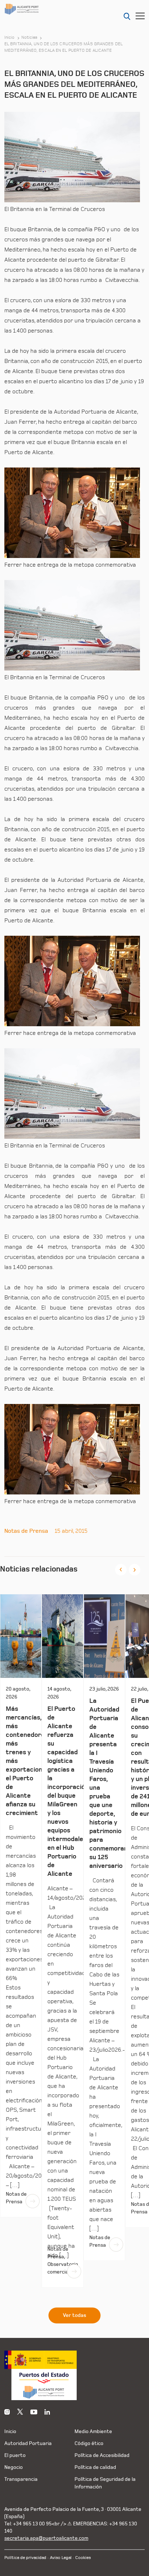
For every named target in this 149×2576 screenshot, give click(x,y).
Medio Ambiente (93, 2431)
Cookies (83, 2558)
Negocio (14, 2467)
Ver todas (74, 2315)
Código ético (89, 2443)
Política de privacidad (25, 2558)
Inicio (10, 38)
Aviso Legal (61, 2558)
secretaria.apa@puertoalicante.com (46, 2538)
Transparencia (21, 2479)
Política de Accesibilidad (102, 2455)
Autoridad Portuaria (28, 2443)
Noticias (29, 38)
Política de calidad (95, 2467)
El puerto (15, 2455)
